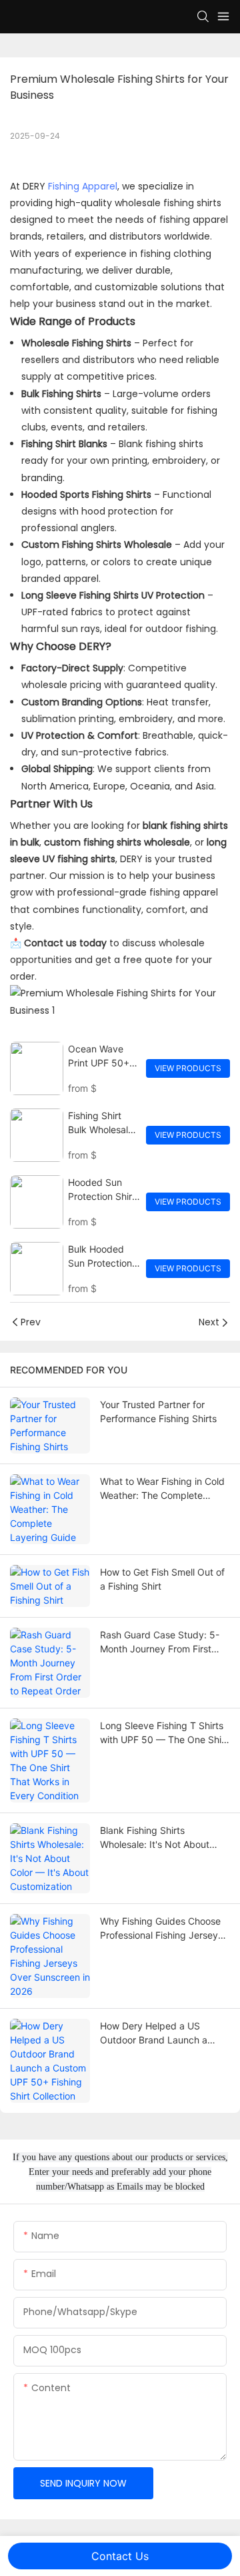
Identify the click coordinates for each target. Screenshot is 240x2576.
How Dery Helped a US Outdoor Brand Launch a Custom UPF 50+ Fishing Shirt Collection (154, 2033)
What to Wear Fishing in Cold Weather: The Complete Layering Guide (162, 1489)
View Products (188, 1068)
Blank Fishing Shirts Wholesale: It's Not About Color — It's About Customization (155, 1838)
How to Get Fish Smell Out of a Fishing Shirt (162, 1579)
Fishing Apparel (83, 186)
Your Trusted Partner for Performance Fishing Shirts (158, 1411)
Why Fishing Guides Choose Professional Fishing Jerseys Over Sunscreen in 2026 (161, 1929)
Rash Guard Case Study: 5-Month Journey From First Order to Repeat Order (160, 1642)
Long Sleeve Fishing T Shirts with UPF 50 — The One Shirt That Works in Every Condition (164, 1733)
